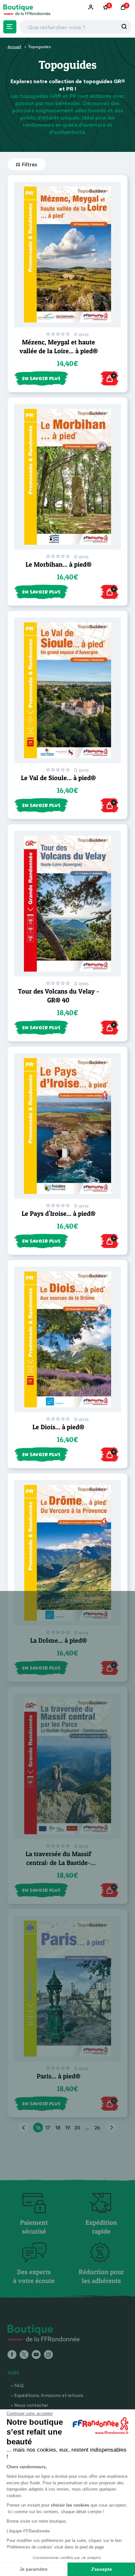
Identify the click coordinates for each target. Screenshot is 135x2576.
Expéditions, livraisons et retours (49, 2395)
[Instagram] (48, 2355)
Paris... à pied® (58, 2076)
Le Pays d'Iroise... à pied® (58, 1214)
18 (58, 2128)
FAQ (19, 2385)
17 (48, 2128)
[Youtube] (36, 2355)
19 (68, 2128)
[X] (24, 2355)
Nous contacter (31, 2405)
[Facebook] (12, 2355)
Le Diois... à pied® (58, 1427)
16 (38, 2128)
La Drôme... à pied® (58, 1640)
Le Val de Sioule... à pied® (58, 778)
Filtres (30, 164)
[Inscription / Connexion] (91, 7)
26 (97, 2128)
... (87, 2128)
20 (77, 2128)
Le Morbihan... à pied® (58, 564)
